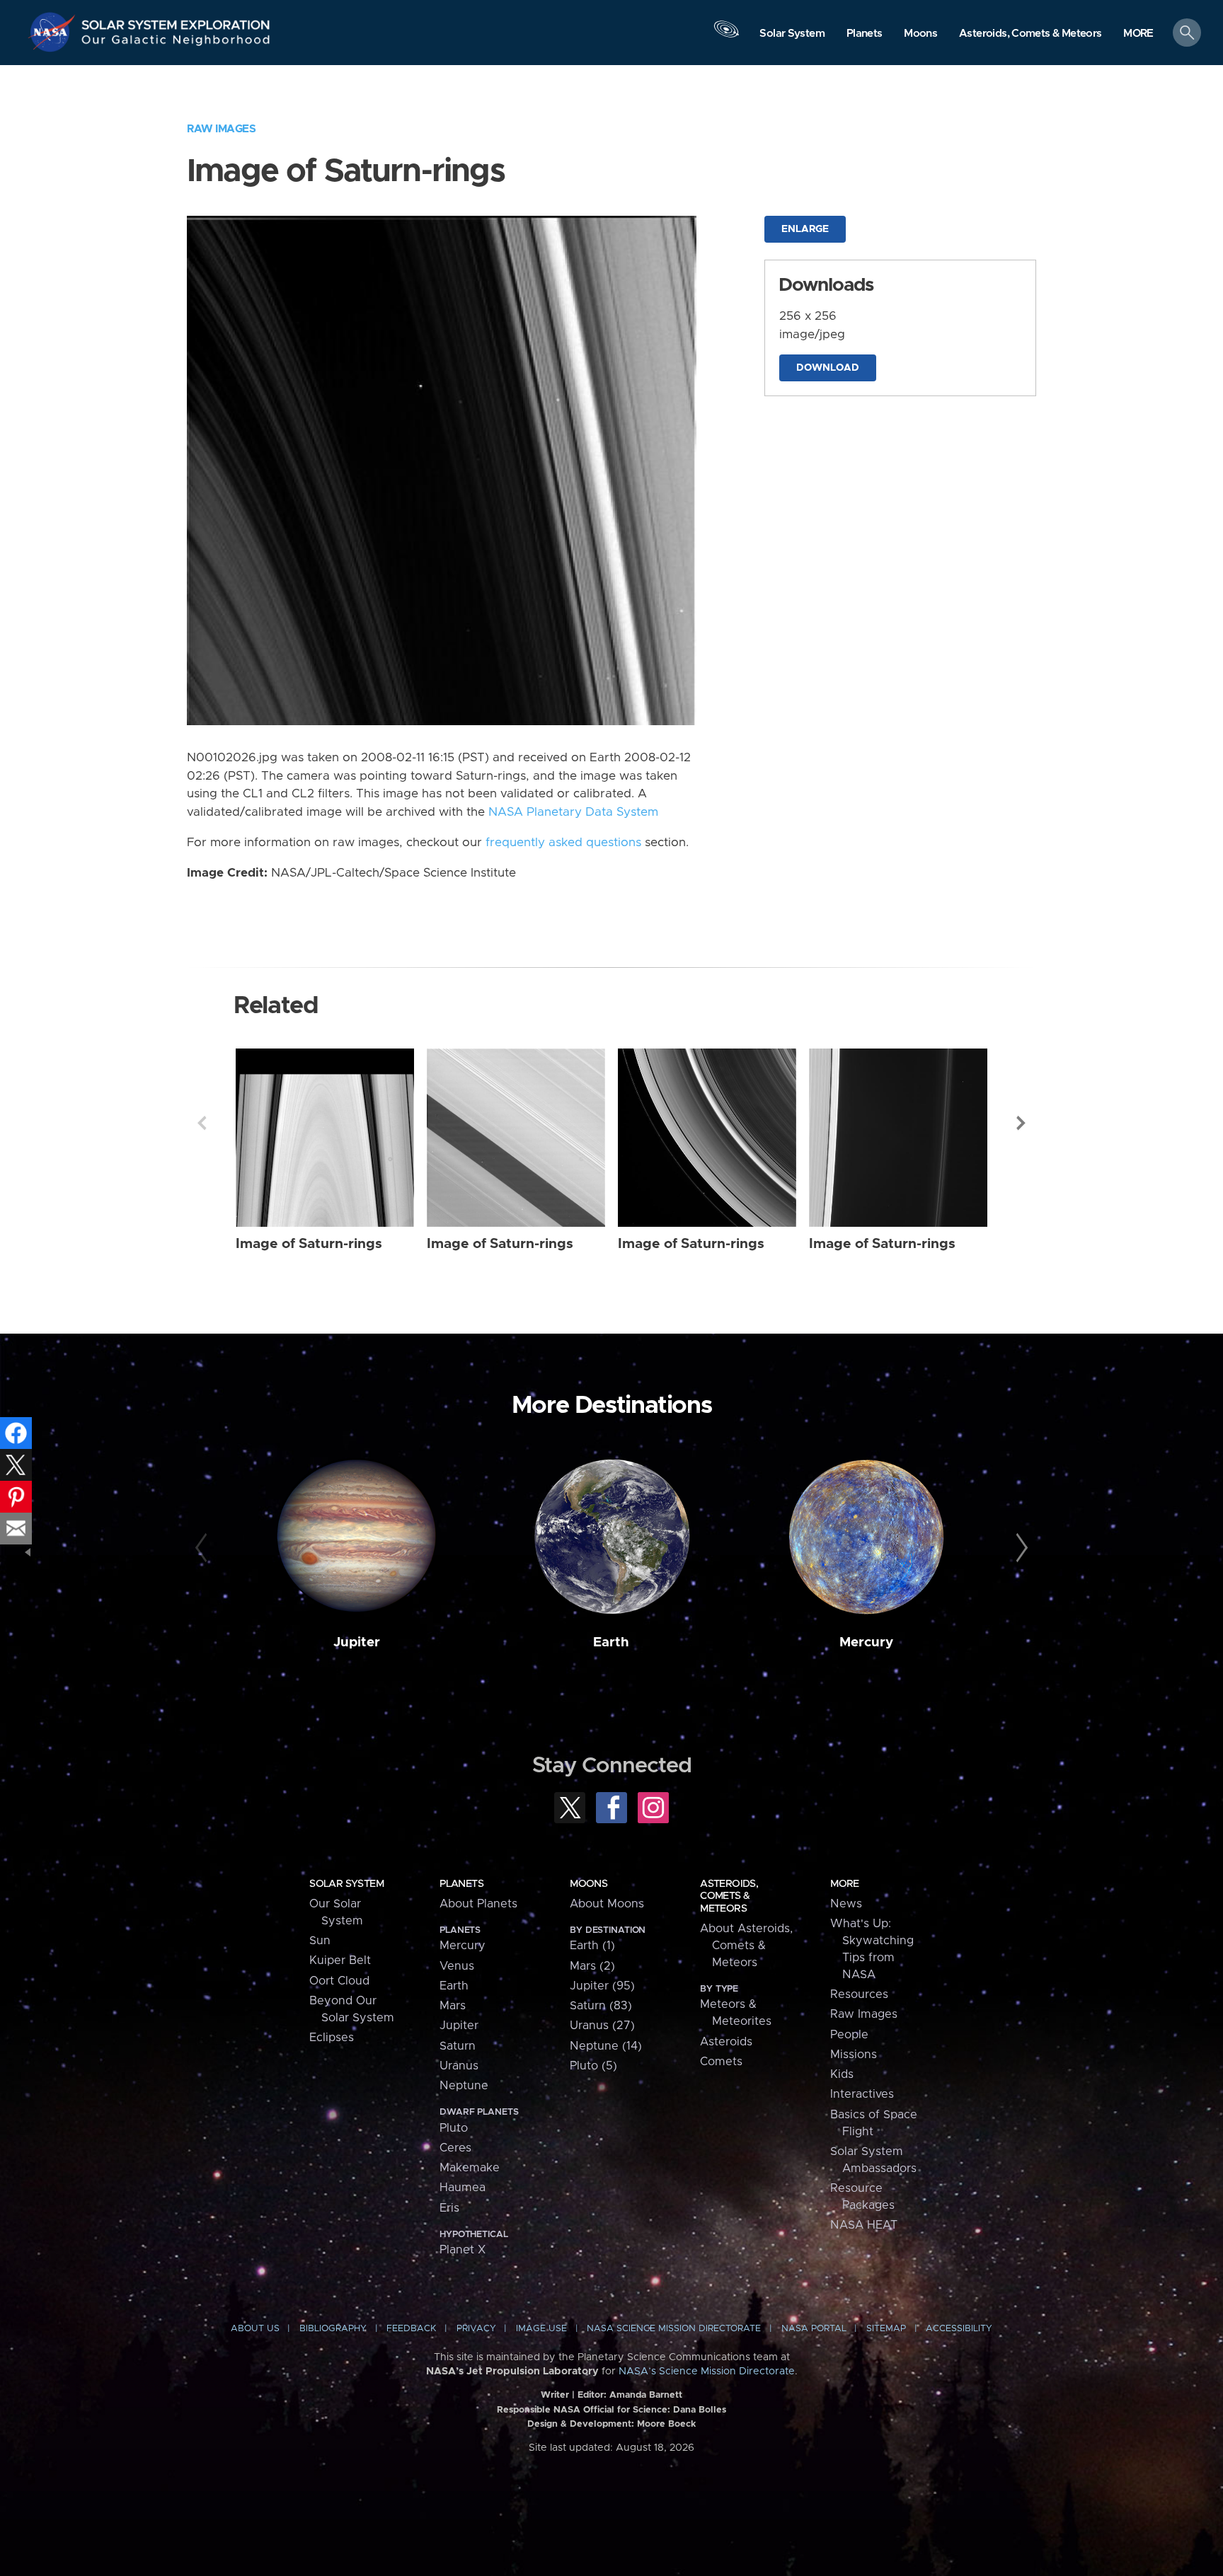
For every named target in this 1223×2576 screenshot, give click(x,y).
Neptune (464, 2086)
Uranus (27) (602, 2026)
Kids (842, 2074)
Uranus (459, 2066)
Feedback (411, 2329)
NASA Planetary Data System (573, 812)
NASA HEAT (864, 2225)
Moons (588, 1884)
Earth (611, 1642)
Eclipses (332, 2038)
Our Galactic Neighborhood (176, 43)
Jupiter (357, 1642)
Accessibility (959, 2329)
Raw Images (221, 129)
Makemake (470, 2168)
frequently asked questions (563, 843)
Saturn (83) (601, 2006)
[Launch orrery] (726, 36)
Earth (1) (592, 1946)
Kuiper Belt (340, 1960)
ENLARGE (805, 229)
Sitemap (886, 2329)
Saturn (458, 2046)
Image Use (541, 2329)
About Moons (607, 1904)
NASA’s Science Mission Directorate (707, 2372)
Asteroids (726, 2042)
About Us (255, 2329)
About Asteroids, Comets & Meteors (746, 1946)
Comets (721, 2062)
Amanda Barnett (646, 2395)
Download (828, 368)
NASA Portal (814, 2329)
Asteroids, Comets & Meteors (729, 1896)
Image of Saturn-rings (309, 1244)
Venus (457, 1966)
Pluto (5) (593, 2066)
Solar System (346, 1884)
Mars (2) (592, 1966)
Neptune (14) (606, 2046)
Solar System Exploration (176, 21)
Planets (461, 1884)
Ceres (455, 2148)
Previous (202, 1123)
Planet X (463, 2250)
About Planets (478, 1904)
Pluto (454, 2128)
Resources (859, 1994)
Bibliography (333, 2329)
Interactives (862, 2094)
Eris (449, 2208)
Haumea (463, 2188)
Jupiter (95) (602, 1986)
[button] (1138, 34)
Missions (854, 2055)
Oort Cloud (339, 1981)
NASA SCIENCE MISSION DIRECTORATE (674, 2329)
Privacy (476, 2329)
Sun (320, 1941)
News (846, 1904)
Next (1021, 1123)
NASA (54, 32)
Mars (453, 2006)
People (849, 2035)
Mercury (866, 1642)
